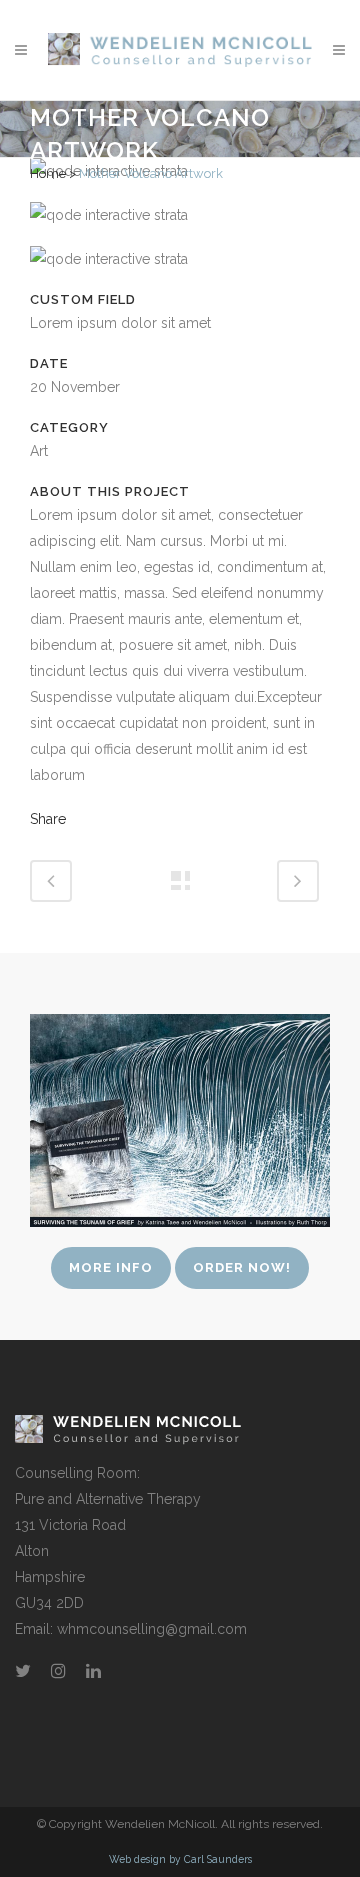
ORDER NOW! (242, 1267)
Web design (137, 1859)
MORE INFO (111, 1267)
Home (48, 173)
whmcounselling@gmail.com (152, 1629)
